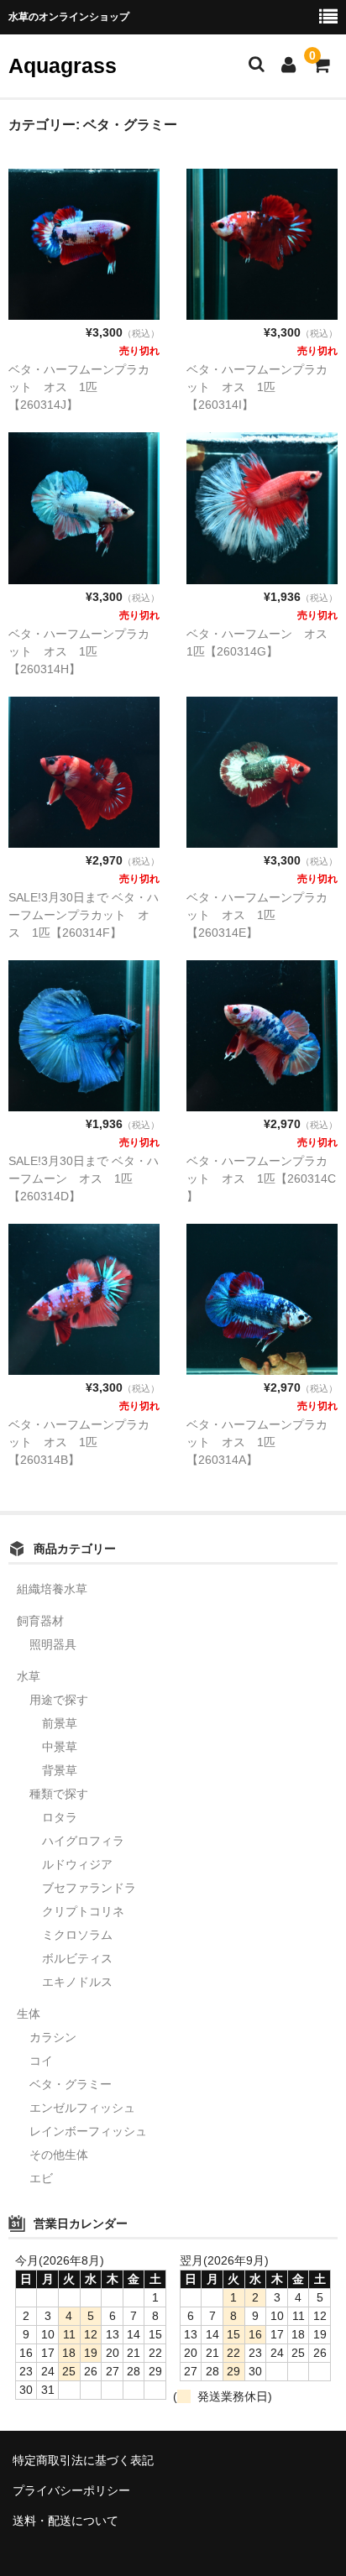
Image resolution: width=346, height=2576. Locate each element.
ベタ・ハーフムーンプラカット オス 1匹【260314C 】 (261, 1178)
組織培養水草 (52, 1589)
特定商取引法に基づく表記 (83, 2460)
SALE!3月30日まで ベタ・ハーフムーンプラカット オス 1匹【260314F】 (84, 915)
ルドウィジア (77, 1864)
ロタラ (60, 1817)
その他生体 (59, 2155)
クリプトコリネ (83, 1911)
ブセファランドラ (89, 1888)
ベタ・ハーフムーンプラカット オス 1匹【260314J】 (79, 387)
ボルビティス (77, 1958)
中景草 (60, 1747)
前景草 (60, 1723)
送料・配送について (66, 2521)
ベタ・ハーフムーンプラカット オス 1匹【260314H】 (79, 651)
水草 (29, 1676)
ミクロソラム (77, 1935)
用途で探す (59, 1700)
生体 (29, 2014)
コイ (41, 2061)
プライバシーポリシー (71, 2490)
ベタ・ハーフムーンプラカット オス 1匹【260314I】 (257, 387)
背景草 (60, 1770)
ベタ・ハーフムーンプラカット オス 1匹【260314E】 (257, 915)
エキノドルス (77, 1982)
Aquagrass (63, 65)
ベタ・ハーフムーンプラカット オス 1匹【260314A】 (257, 1442)
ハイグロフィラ (83, 1841)
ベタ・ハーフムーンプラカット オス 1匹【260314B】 (79, 1442)
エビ (41, 2178)
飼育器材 (40, 1621)
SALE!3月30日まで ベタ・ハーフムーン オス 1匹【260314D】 (84, 1178)
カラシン (53, 2037)
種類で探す (59, 1794)
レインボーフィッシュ (88, 2131)
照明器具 (53, 1644)
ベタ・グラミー (71, 2084)
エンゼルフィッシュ (82, 2108)
